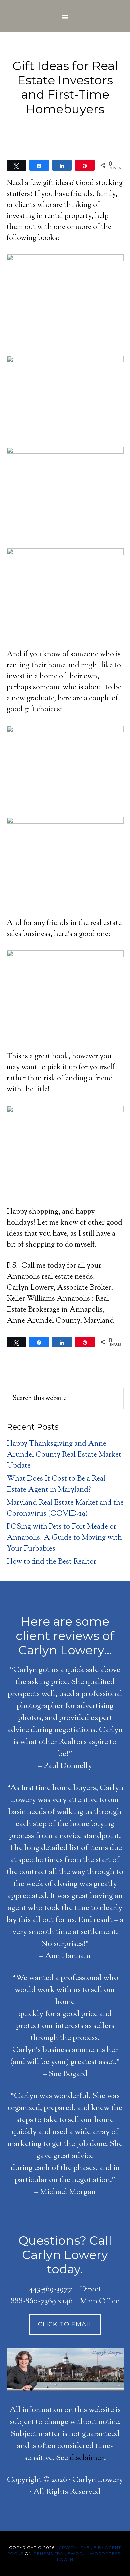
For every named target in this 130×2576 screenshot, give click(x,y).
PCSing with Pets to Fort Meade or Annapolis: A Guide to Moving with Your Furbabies (64, 1538)
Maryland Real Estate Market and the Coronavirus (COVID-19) (65, 1508)
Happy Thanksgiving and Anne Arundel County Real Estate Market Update (64, 1455)
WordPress (105, 2553)
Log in (65, 2559)
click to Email (65, 2324)
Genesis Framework (59, 2553)
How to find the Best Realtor (51, 1562)
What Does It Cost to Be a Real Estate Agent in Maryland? (56, 1484)
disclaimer (87, 2458)
